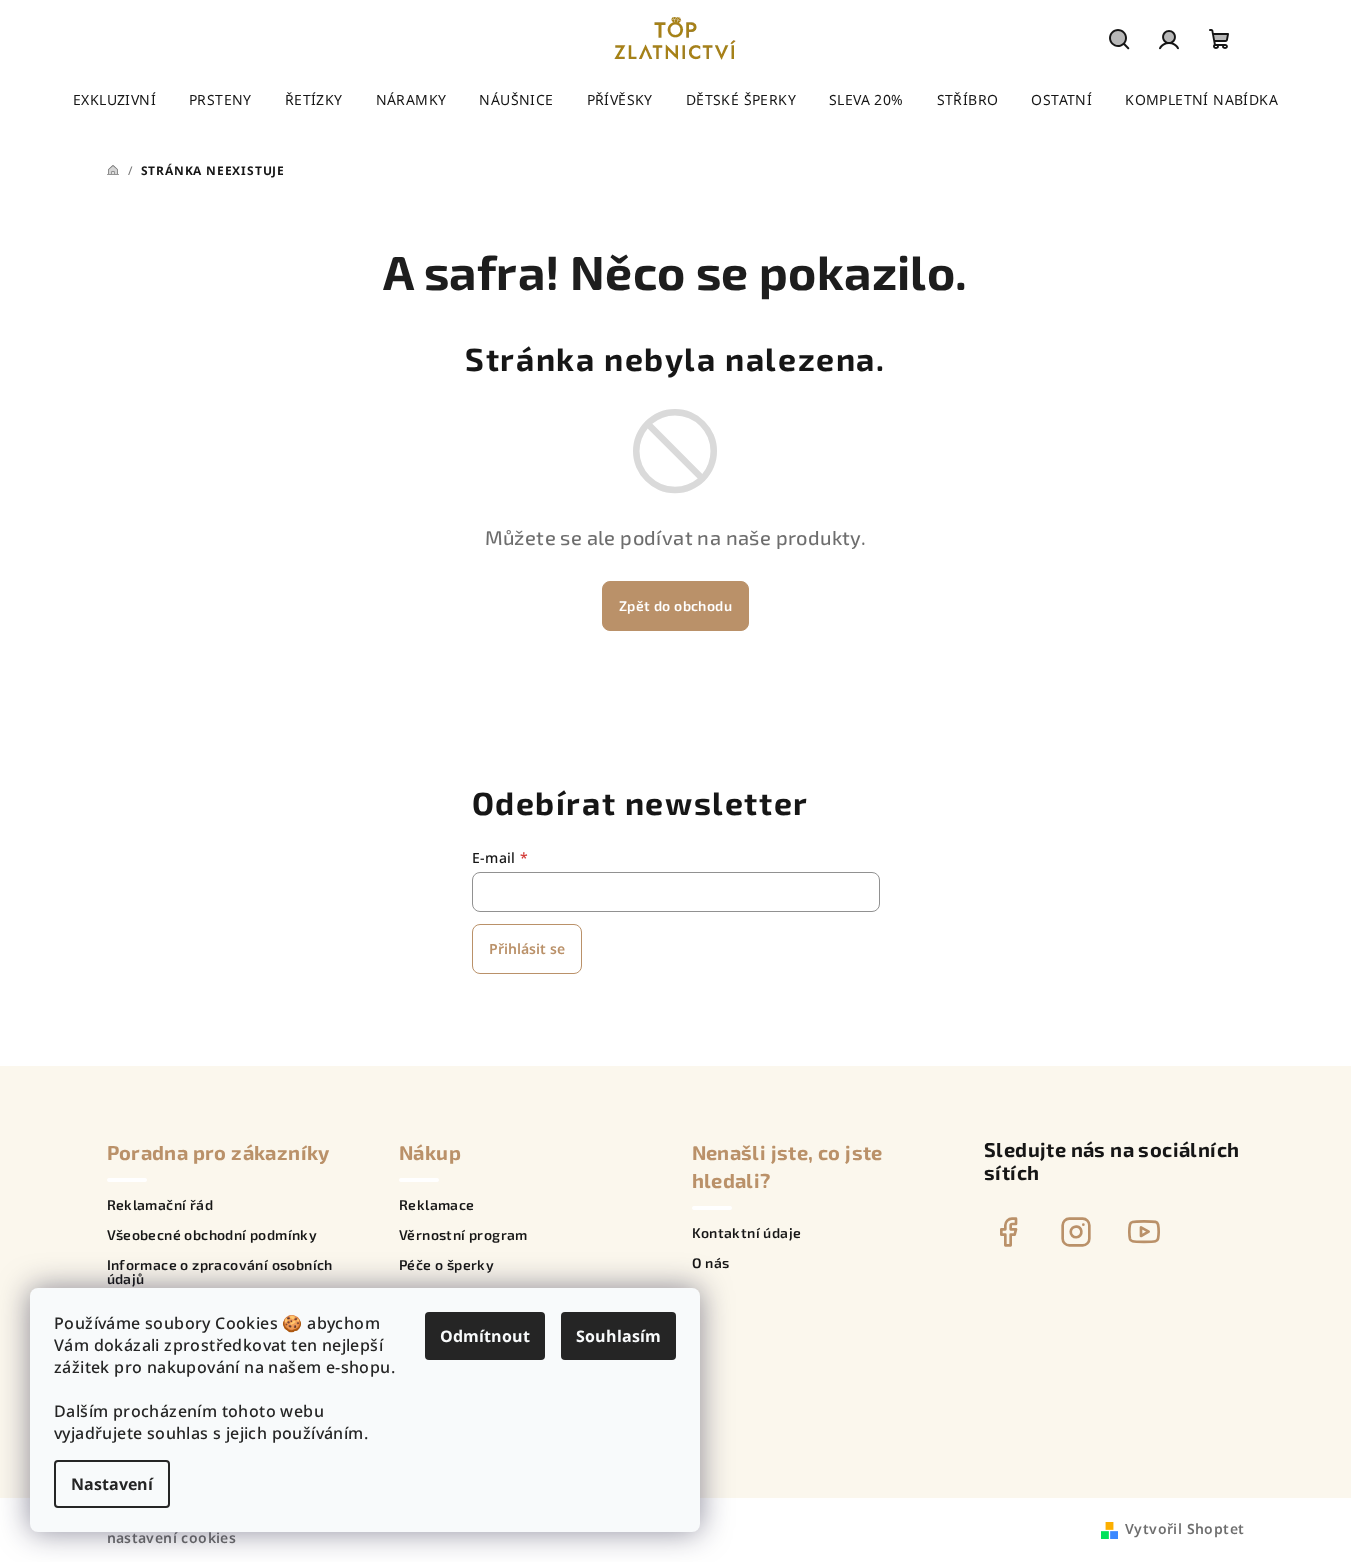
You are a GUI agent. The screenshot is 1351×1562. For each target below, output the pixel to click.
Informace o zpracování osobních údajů (220, 1272)
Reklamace (437, 1205)
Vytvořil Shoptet (1184, 1528)
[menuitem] (114, 100)
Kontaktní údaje (747, 1233)
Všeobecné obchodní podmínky (212, 1235)
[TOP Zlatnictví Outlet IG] (1076, 1232)
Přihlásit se (527, 948)
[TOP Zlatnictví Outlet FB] (1008, 1232)
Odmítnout (485, 1336)
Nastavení (112, 1484)
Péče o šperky (446, 1265)
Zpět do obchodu (675, 605)
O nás (711, 1263)
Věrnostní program (463, 1235)
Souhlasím (618, 1336)
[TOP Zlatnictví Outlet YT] (1144, 1232)
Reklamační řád (160, 1205)
